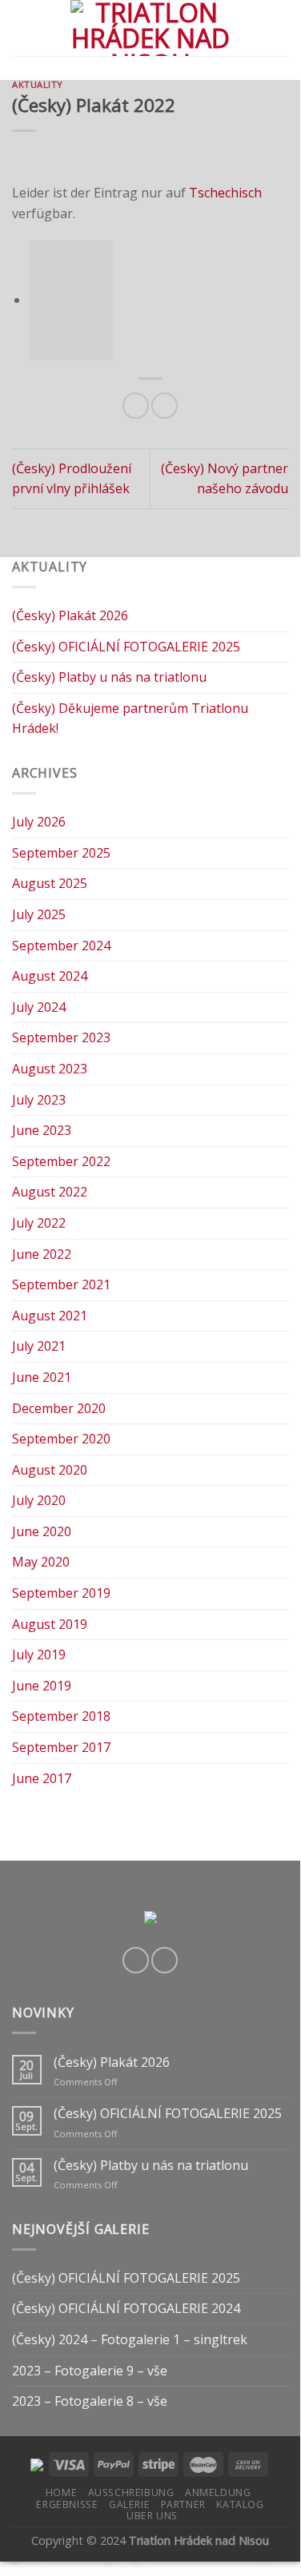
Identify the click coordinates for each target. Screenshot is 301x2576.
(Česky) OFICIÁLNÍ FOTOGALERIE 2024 (126, 2308)
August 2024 (50, 976)
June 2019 (42, 1686)
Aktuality (38, 84)
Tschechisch (225, 193)
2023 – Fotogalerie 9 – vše (90, 2371)
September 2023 (61, 1037)
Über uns (152, 2516)
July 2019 (39, 1654)
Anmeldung (218, 2492)
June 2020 (42, 1531)
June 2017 (42, 1778)
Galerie (129, 2504)
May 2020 (41, 1562)
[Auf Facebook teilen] (136, 406)
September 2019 (61, 1593)
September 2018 (61, 1716)
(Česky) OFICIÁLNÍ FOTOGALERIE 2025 (126, 647)
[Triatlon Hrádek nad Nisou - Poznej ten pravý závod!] (150, 28)
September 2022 (61, 1161)
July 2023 (39, 1100)
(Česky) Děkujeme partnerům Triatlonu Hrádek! (130, 719)
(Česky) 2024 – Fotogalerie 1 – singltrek (130, 2339)
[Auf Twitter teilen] (165, 406)
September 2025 (61, 853)
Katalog (240, 2504)
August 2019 (50, 1624)
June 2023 (42, 1130)
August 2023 (50, 1069)
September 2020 (61, 1439)
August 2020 (50, 1470)
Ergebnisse (67, 2504)
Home (61, 2492)
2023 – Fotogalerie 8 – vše (90, 2401)
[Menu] (22, 28)
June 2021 (42, 1377)
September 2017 (61, 1747)
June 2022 (42, 1254)
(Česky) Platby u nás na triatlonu (109, 677)
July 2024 (39, 1007)
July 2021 (39, 1346)
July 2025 (39, 914)
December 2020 (59, 1408)
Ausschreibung (131, 2492)
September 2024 (61, 946)
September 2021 (61, 1284)
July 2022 (39, 1223)
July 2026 (39, 822)
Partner (183, 2504)
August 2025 (50, 883)
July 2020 (39, 1500)
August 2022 (50, 1192)
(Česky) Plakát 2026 (70, 615)
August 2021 (50, 1316)
